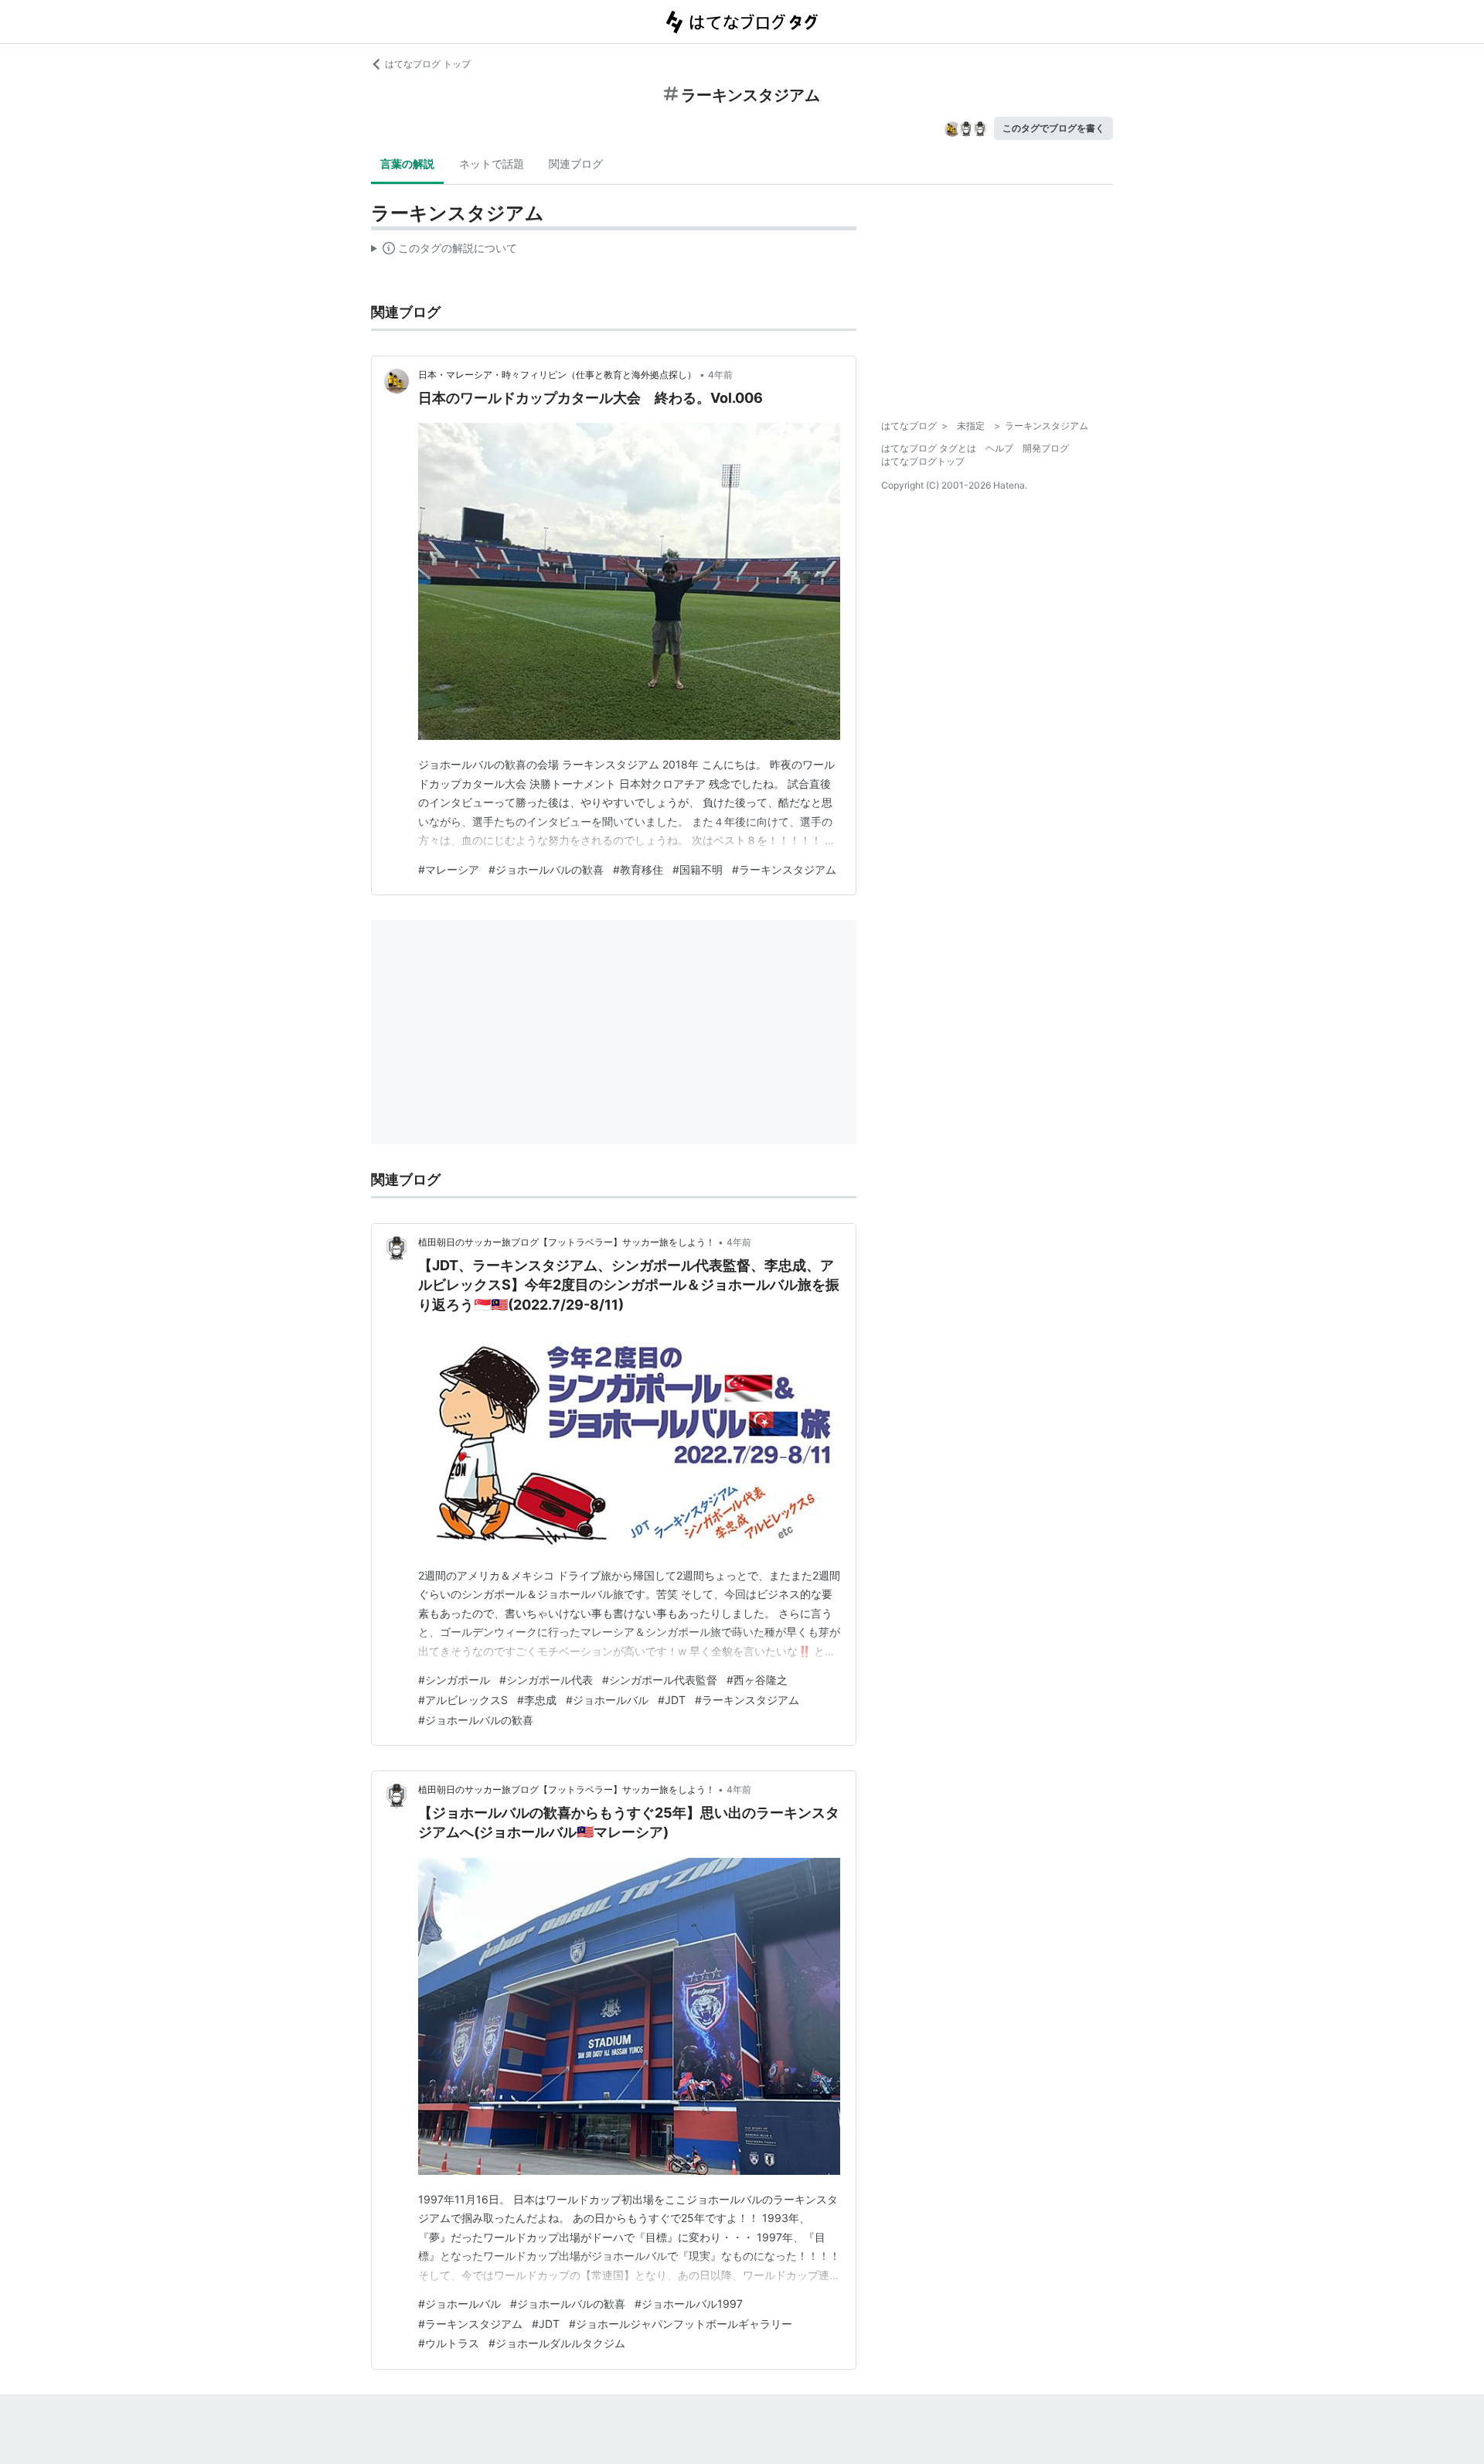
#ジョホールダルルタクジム (557, 2343)
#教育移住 (638, 869)
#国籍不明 (698, 869)
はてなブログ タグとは (929, 448)
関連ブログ (576, 164)
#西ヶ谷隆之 (757, 1680)
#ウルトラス (449, 2343)
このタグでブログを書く (1053, 128)
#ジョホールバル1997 (689, 2304)
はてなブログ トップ (428, 64)
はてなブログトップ (923, 461)
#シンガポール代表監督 (660, 1680)
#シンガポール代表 (546, 1680)
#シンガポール (454, 1680)
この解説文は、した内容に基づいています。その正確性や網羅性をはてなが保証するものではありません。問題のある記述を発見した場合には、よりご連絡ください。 (444, 251)
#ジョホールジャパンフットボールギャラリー (681, 2324)
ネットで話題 (492, 164)
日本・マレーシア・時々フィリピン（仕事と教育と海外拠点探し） (557, 375)
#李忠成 (537, 1700)
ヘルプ (999, 448)
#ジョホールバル (607, 1700)
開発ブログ (1046, 448)
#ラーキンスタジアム (784, 869)
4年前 (720, 375)
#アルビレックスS (463, 1700)
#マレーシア (449, 869)
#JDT (672, 1700)
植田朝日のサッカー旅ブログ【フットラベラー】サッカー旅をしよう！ (567, 1242)
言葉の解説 (407, 164)
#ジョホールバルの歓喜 (546, 869)
